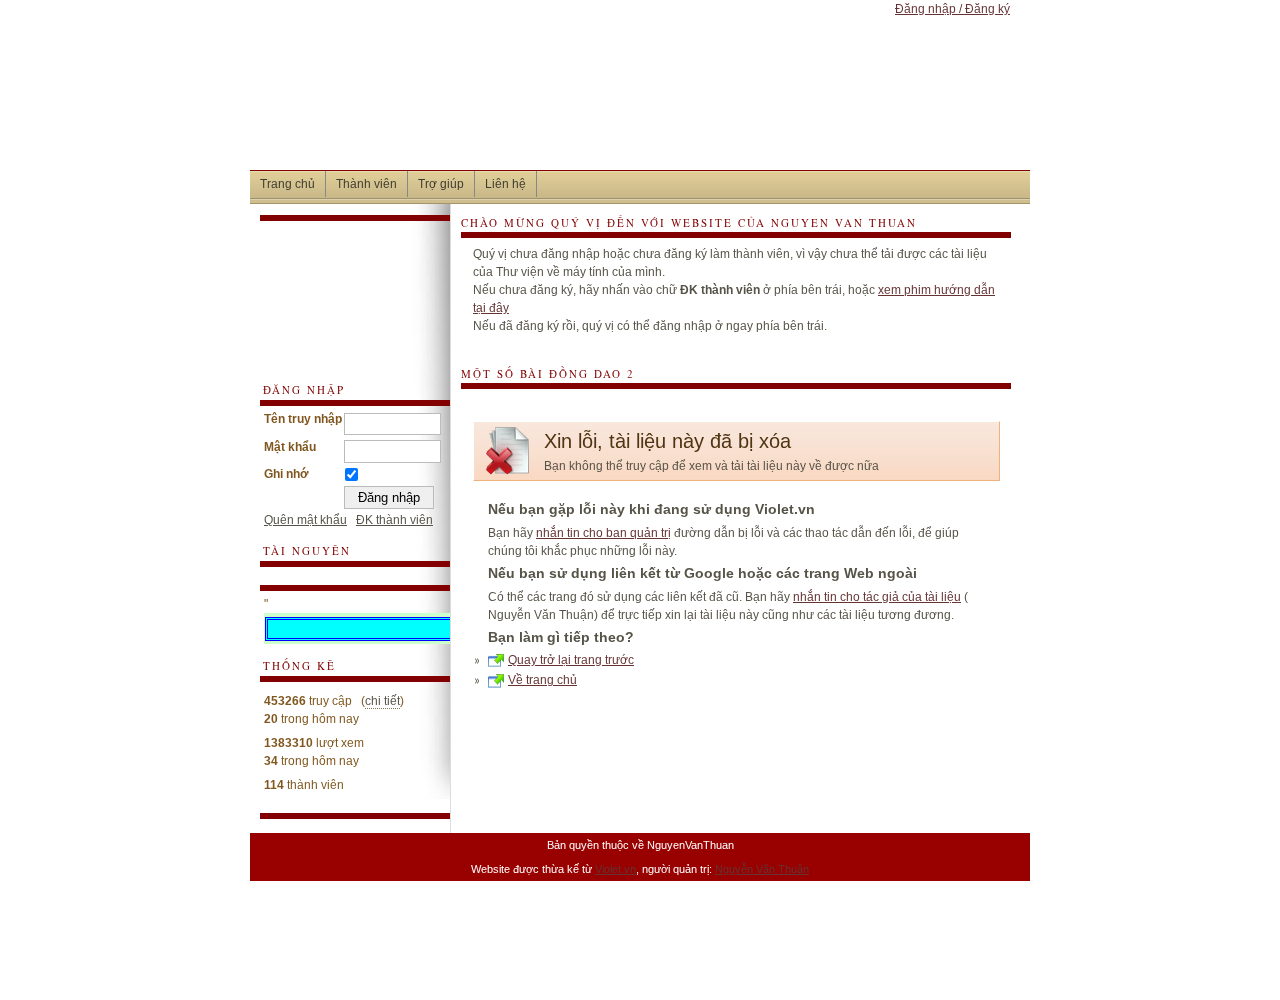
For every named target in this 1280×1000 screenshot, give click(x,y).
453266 (285, 701)
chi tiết (382, 701)
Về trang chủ (542, 680)
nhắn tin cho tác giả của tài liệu (877, 597)
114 (274, 785)
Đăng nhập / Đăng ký (952, 9)
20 (271, 719)
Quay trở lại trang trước (571, 660)
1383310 (288, 743)
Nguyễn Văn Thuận (762, 869)
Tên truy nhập (303, 419)
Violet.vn (615, 869)
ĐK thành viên (394, 520)
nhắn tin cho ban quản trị (603, 533)
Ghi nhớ (286, 474)
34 (271, 761)
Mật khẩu (290, 447)
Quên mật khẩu (305, 520)
